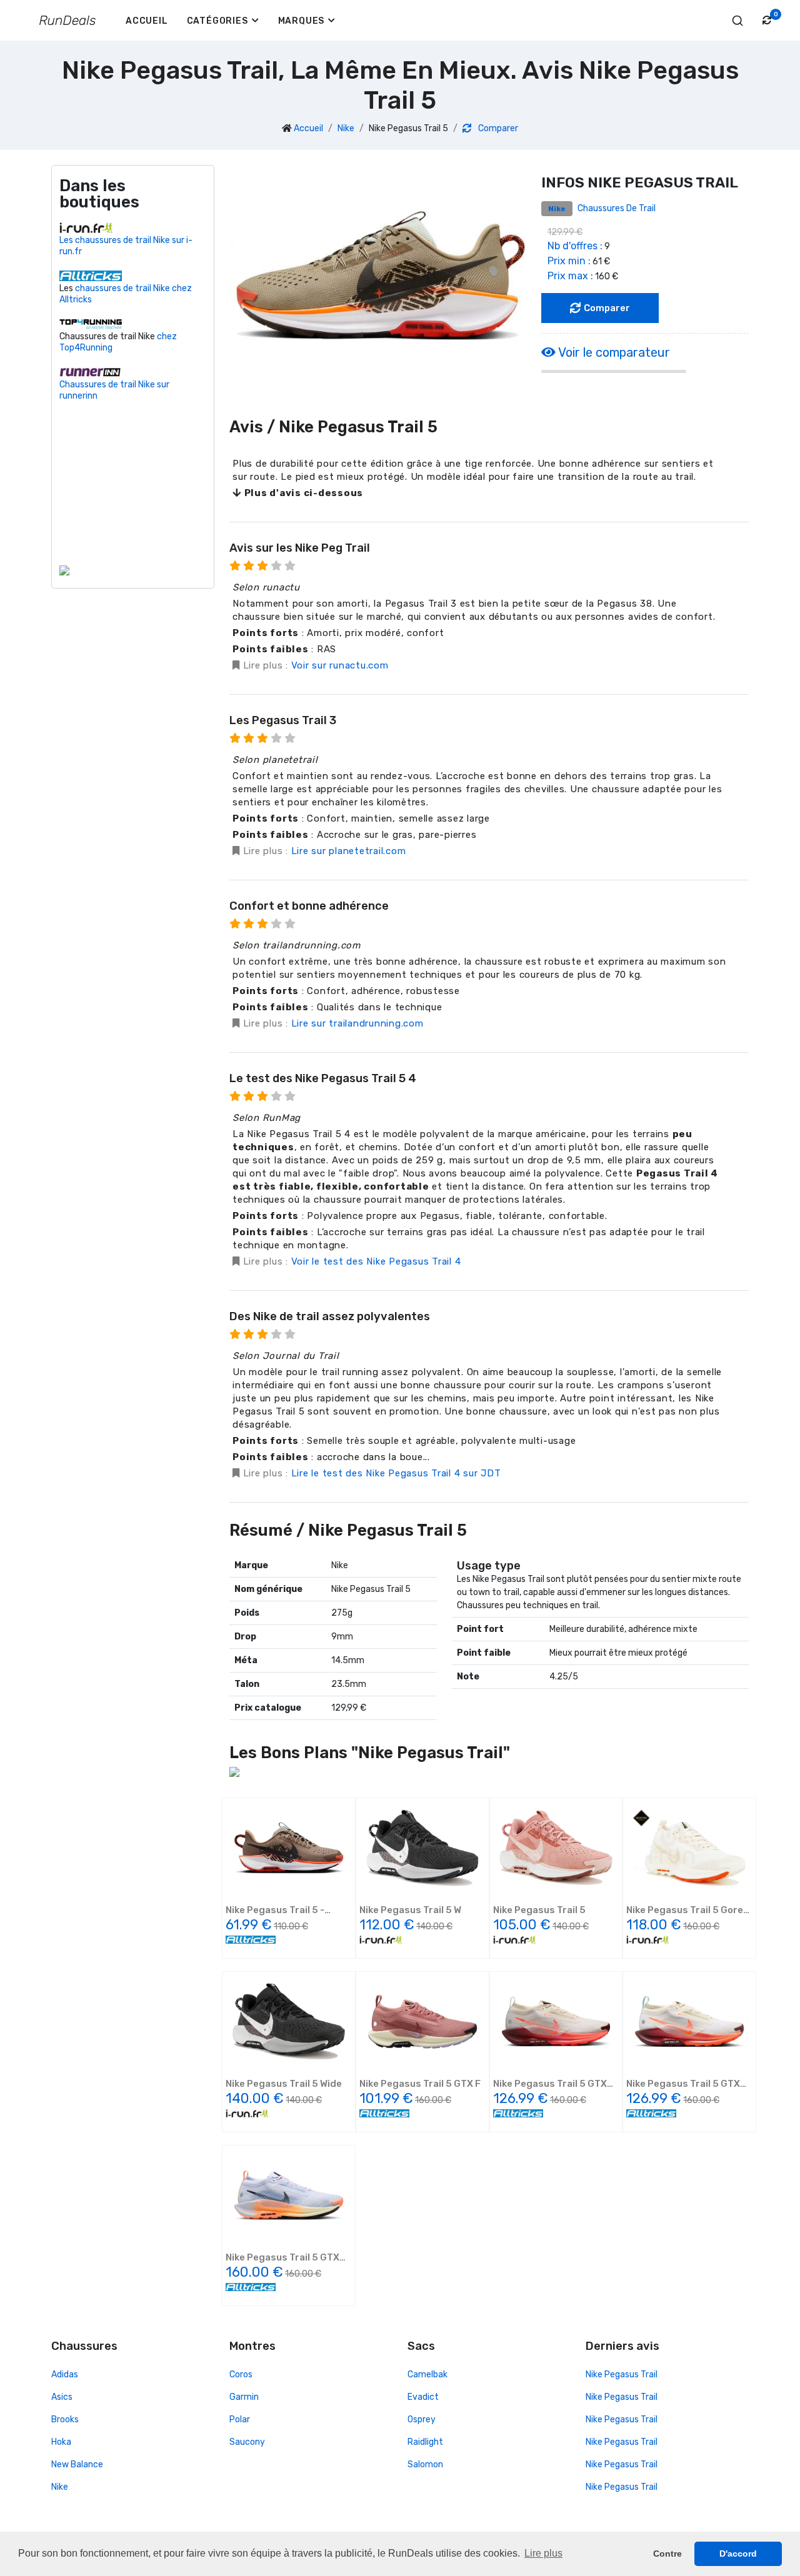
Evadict (423, 2397)
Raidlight (425, 2442)
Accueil (147, 21)
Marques (302, 21)
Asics (62, 2397)
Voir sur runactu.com (340, 665)
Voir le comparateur (613, 352)
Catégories (217, 21)
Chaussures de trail (617, 208)
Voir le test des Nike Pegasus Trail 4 (376, 1261)
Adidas (65, 2375)
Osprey (422, 2419)
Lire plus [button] (543, 2553)
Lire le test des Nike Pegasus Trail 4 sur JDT (396, 1473)
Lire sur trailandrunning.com (357, 1023)
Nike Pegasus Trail (622, 2375)
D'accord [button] (738, 2554)
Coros (241, 2375)
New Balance (77, 2464)
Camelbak (427, 2375)
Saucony (247, 2442)
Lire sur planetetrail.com (349, 851)
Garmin (244, 2397)
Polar (240, 2419)
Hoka (61, 2442)
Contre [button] (667, 2554)
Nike (346, 128)
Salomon (425, 2464)
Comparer (497, 128)
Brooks (65, 2419)
